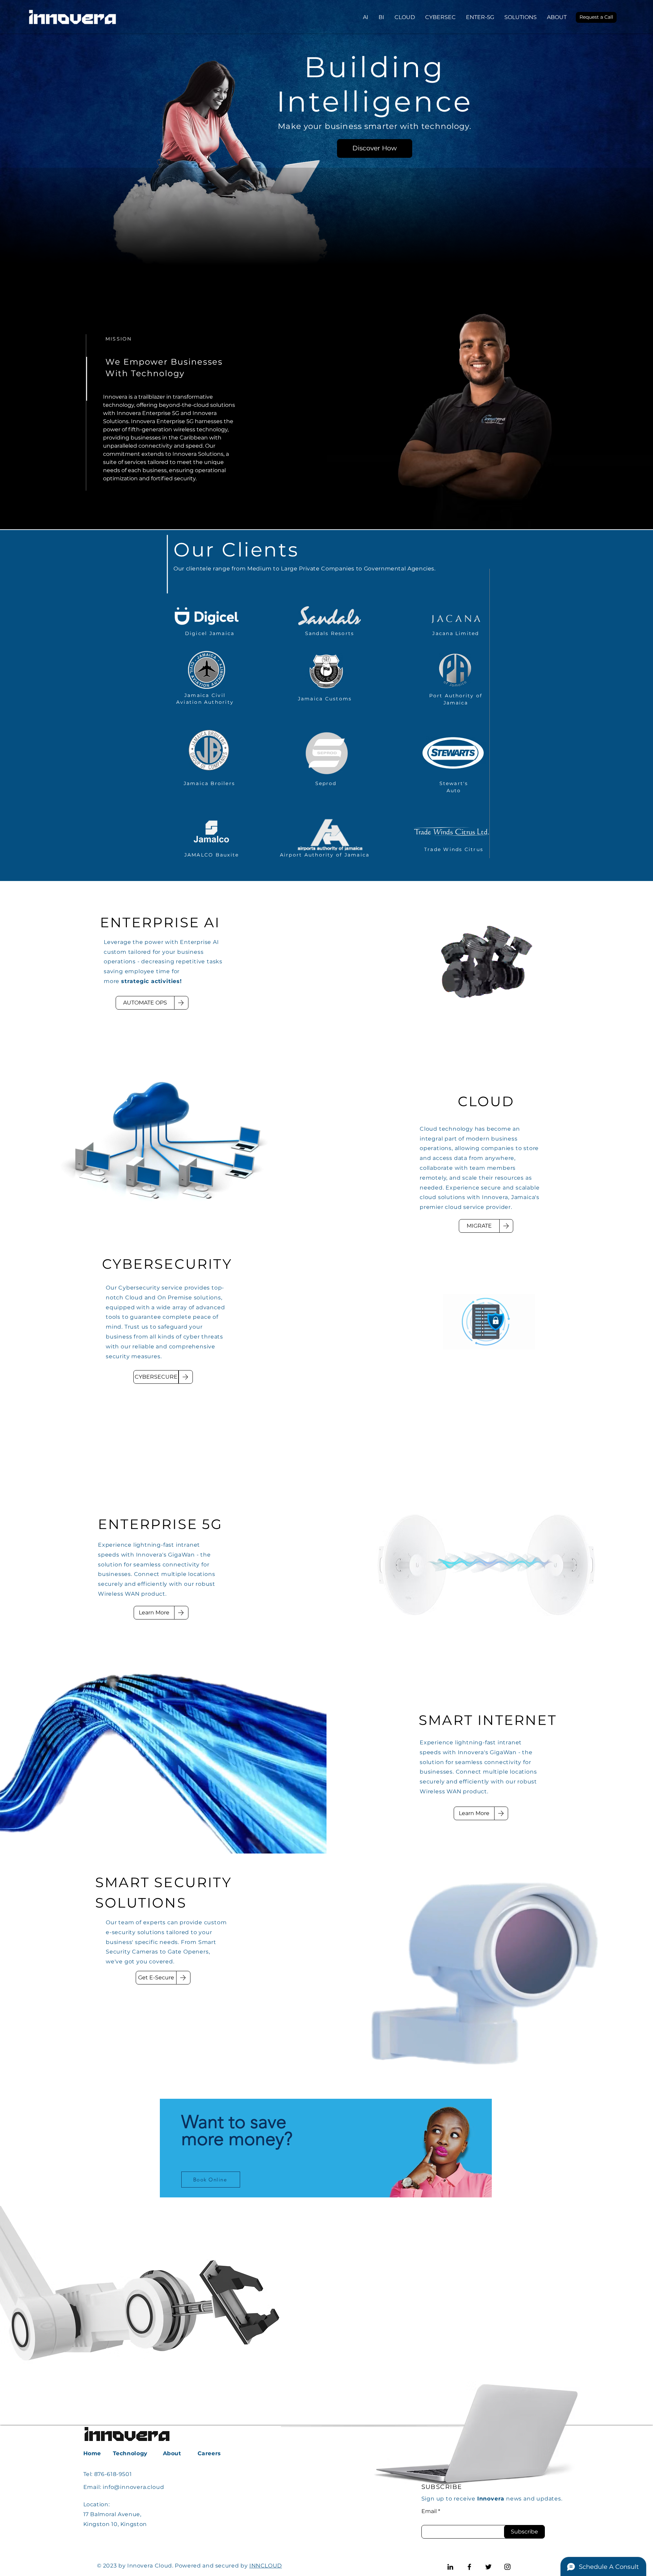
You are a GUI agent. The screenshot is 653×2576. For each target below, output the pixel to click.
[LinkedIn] (450, 2567)
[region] (326, 2148)
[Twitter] (488, 2567)
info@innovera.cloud (133, 2487)
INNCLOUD (266, 2566)
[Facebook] (469, 2567)
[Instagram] (507, 2567)
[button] (596, 17)
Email (429, 2511)
